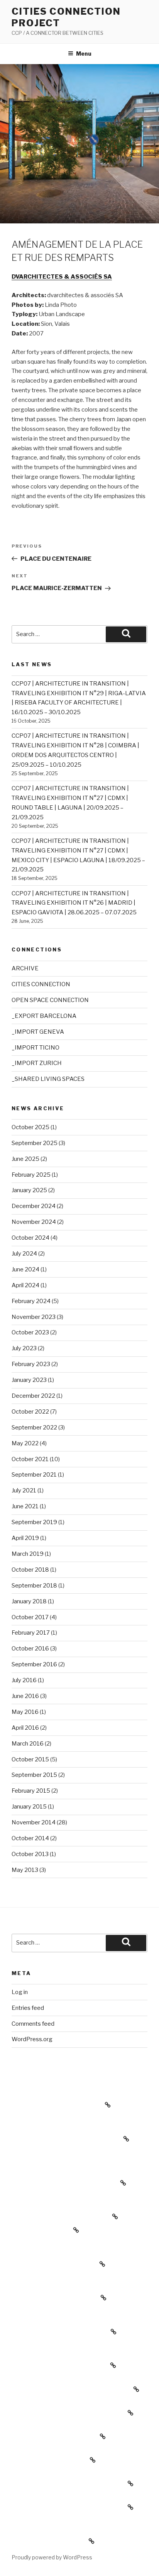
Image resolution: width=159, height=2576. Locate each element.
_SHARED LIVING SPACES (48, 1079)
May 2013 (25, 1870)
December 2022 (33, 1396)
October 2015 (30, 1759)
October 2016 (30, 1649)
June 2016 (25, 1696)
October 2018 (30, 1570)
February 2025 (31, 1175)
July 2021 (24, 1490)
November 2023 (34, 1317)
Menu (84, 54)
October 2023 (30, 1332)
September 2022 (34, 1428)
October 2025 (30, 1127)
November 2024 (34, 1222)
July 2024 (24, 1254)
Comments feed (33, 2024)
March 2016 (28, 1744)
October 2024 (30, 1238)
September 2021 (34, 1475)
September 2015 (34, 1775)
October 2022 (30, 1412)
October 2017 (30, 1617)
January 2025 (29, 1190)
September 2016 (34, 1664)
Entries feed (28, 2008)
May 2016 (25, 1712)
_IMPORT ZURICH (37, 1063)
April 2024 (25, 1285)
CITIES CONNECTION (41, 984)
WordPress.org (32, 2039)
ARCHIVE (25, 968)
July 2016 (24, 1680)
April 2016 (25, 1728)
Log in (20, 1992)
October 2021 (30, 1459)
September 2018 (34, 1586)
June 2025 (25, 1159)
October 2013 (30, 1854)
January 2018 (29, 1601)
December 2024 (34, 1206)
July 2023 (24, 1348)
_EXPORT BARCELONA (44, 1016)
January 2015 (29, 1807)
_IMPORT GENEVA (38, 1032)
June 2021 (25, 1506)
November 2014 (34, 1822)
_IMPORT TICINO (36, 1048)
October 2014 (30, 1838)
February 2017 (31, 1633)
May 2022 (25, 1443)
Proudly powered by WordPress (52, 2557)
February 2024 (31, 1301)
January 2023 (29, 1380)
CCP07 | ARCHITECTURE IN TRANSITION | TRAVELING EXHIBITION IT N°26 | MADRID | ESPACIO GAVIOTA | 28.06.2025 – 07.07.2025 (74, 903)
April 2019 (25, 1538)
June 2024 (25, 1269)
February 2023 (31, 1364)
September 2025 (35, 1143)
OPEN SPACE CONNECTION (50, 1000)
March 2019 (28, 1554)
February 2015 (31, 1791)
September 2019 (34, 1522)
